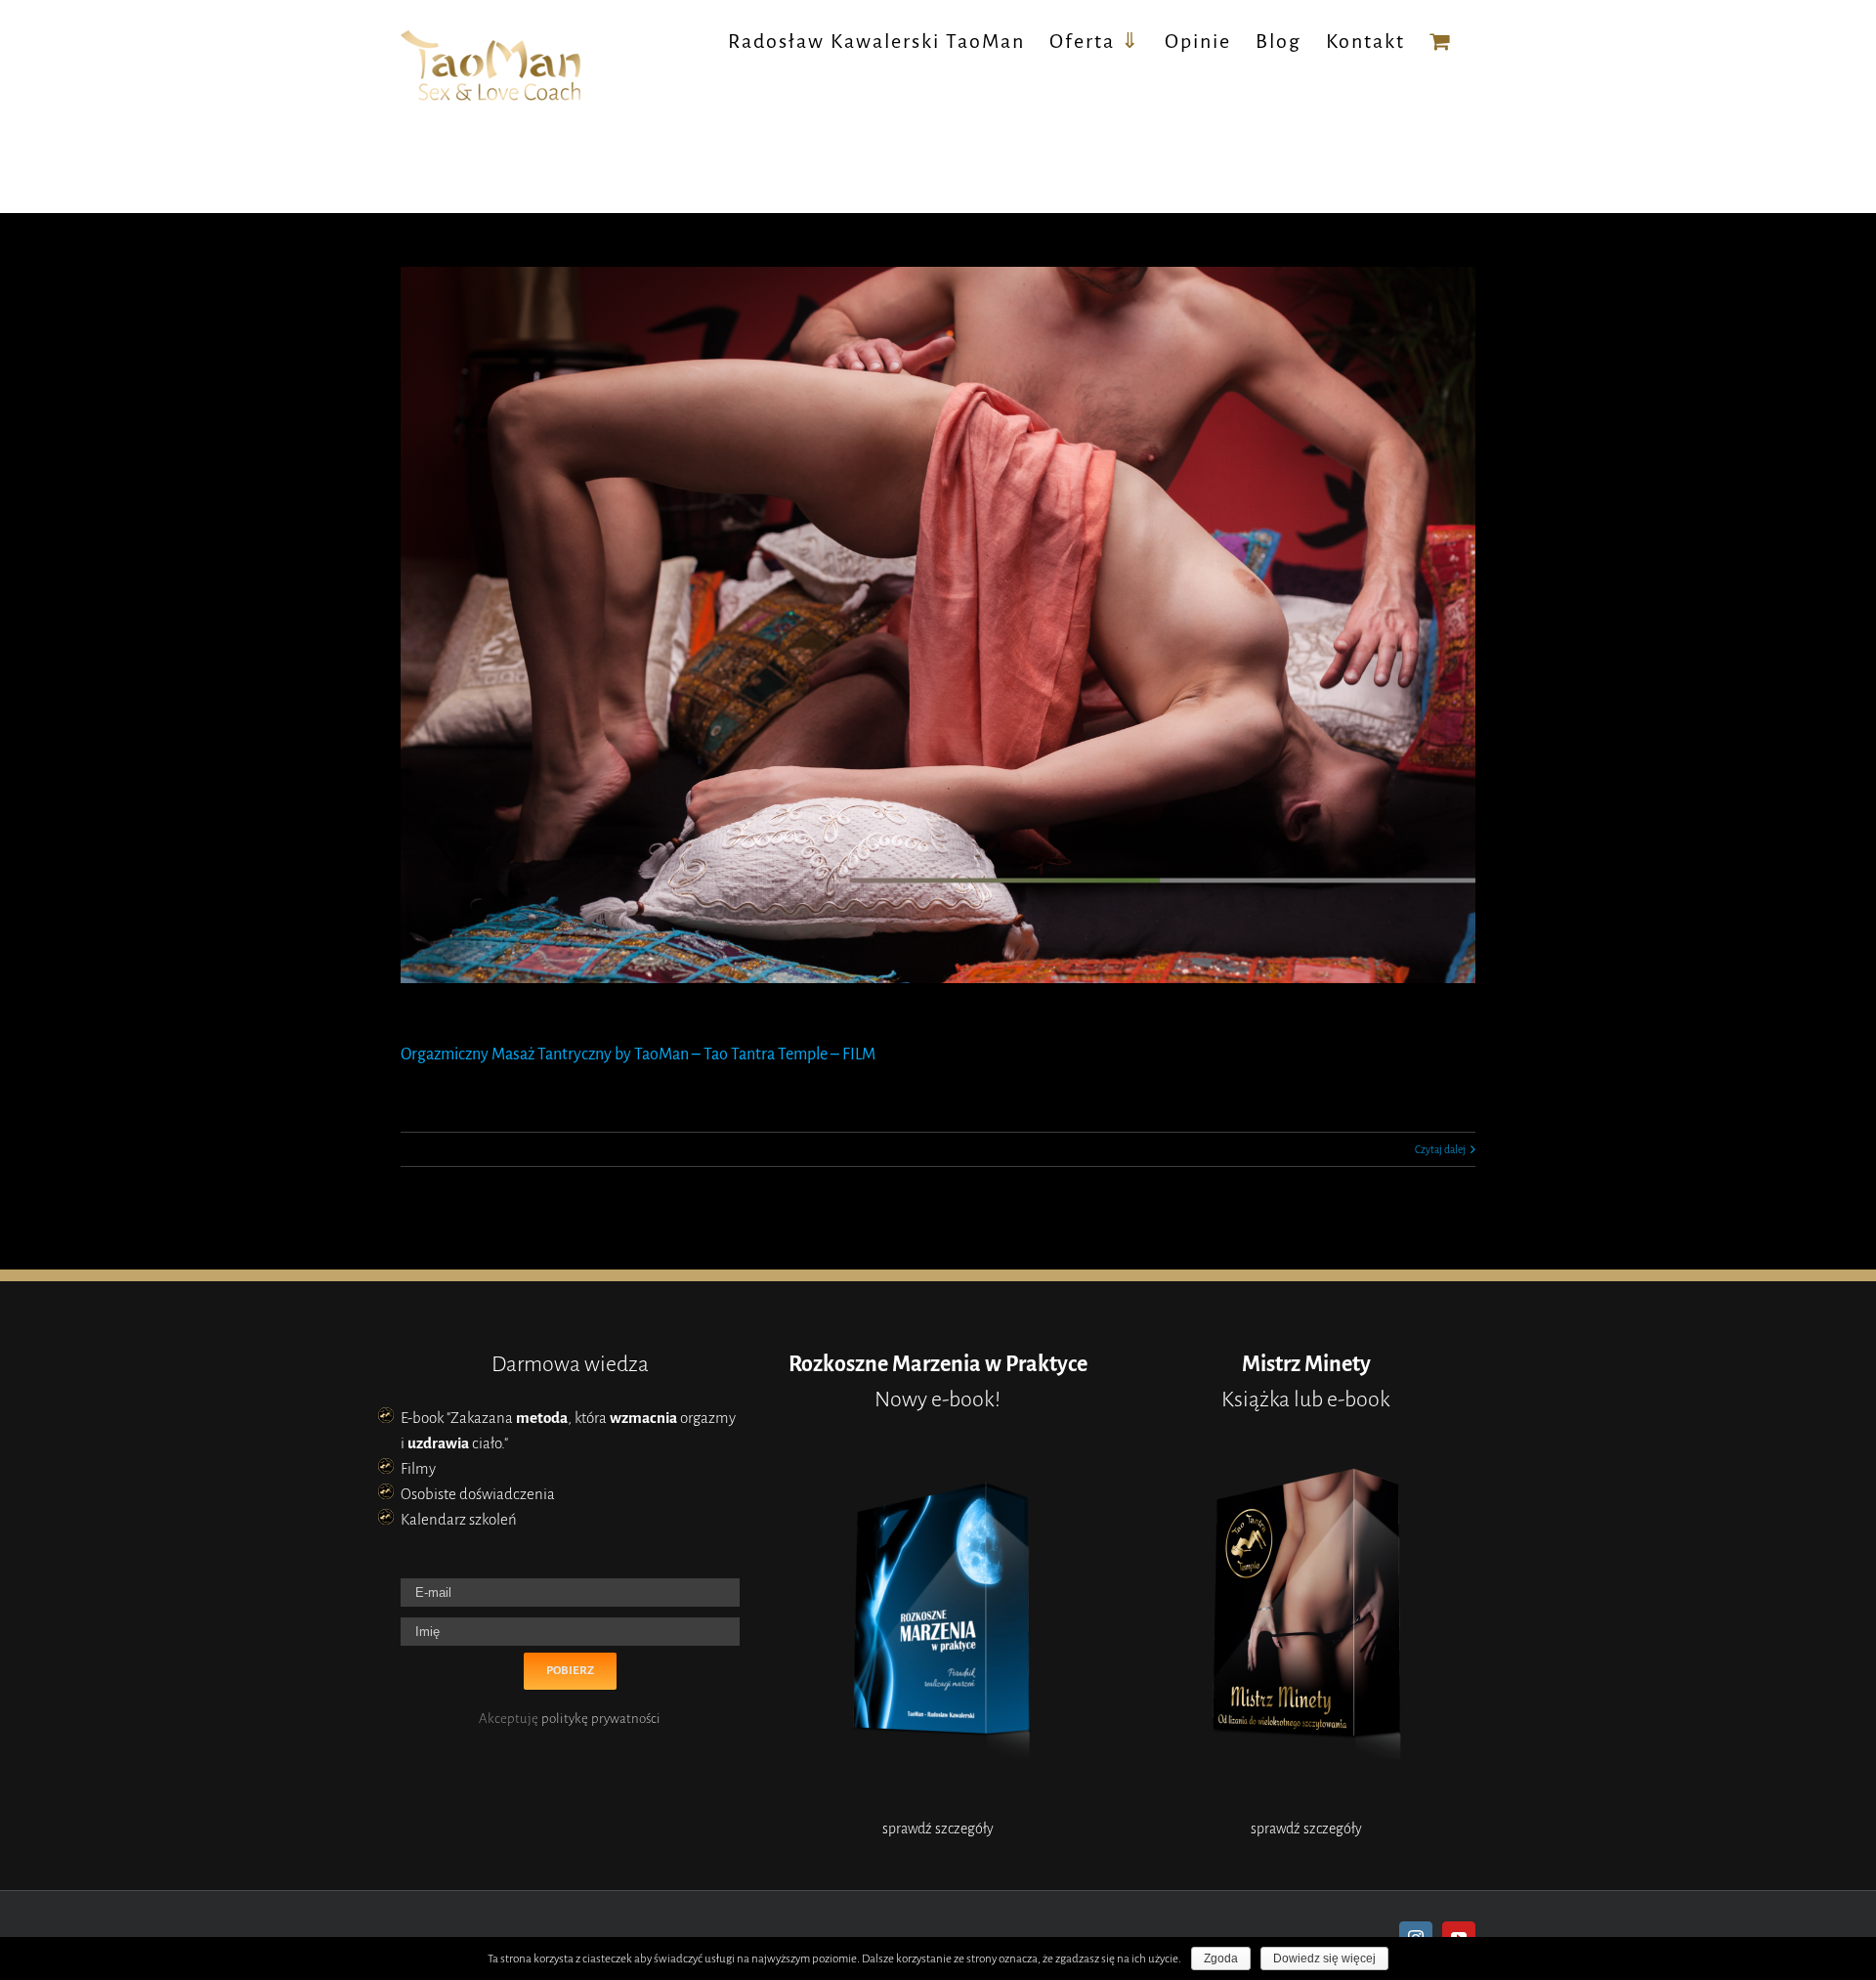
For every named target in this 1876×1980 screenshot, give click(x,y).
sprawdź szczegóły (938, 1829)
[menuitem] (876, 41)
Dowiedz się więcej (1324, 1958)
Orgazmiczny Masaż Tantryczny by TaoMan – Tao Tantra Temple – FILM (638, 1055)
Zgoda (1221, 1958)
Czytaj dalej (1440, 1149)
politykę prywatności (601, 1719)
